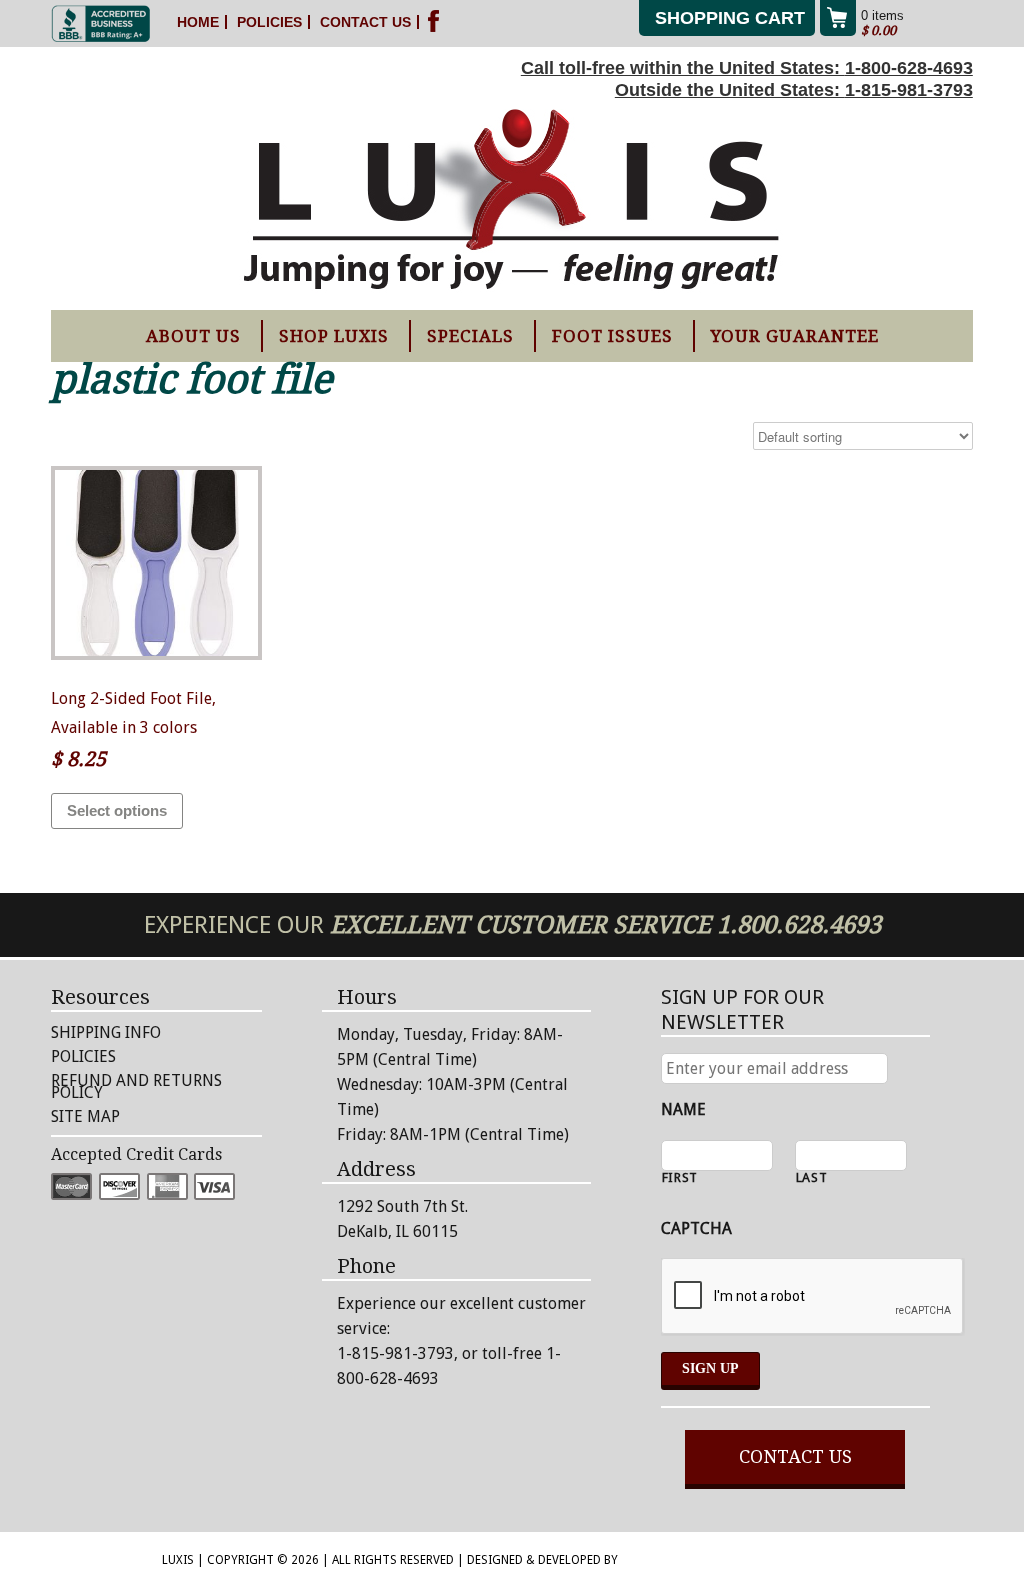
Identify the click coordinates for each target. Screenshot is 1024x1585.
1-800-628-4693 (909, 68)
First (680, 1178)
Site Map (85, 1116)
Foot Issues (612, 336)
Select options (117, 810)
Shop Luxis (334, 336)
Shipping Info (106, 1032)
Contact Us (365, 22)
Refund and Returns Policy (136, 1086)
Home (198, 22)
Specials (470, 336)
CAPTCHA (696, 1228)
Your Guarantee (795, 336)
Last (812, 1178)
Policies (269, 22)
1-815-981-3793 (909, 90)
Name (683, 1109)
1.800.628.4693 (799, 925)
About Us (193, 336)
